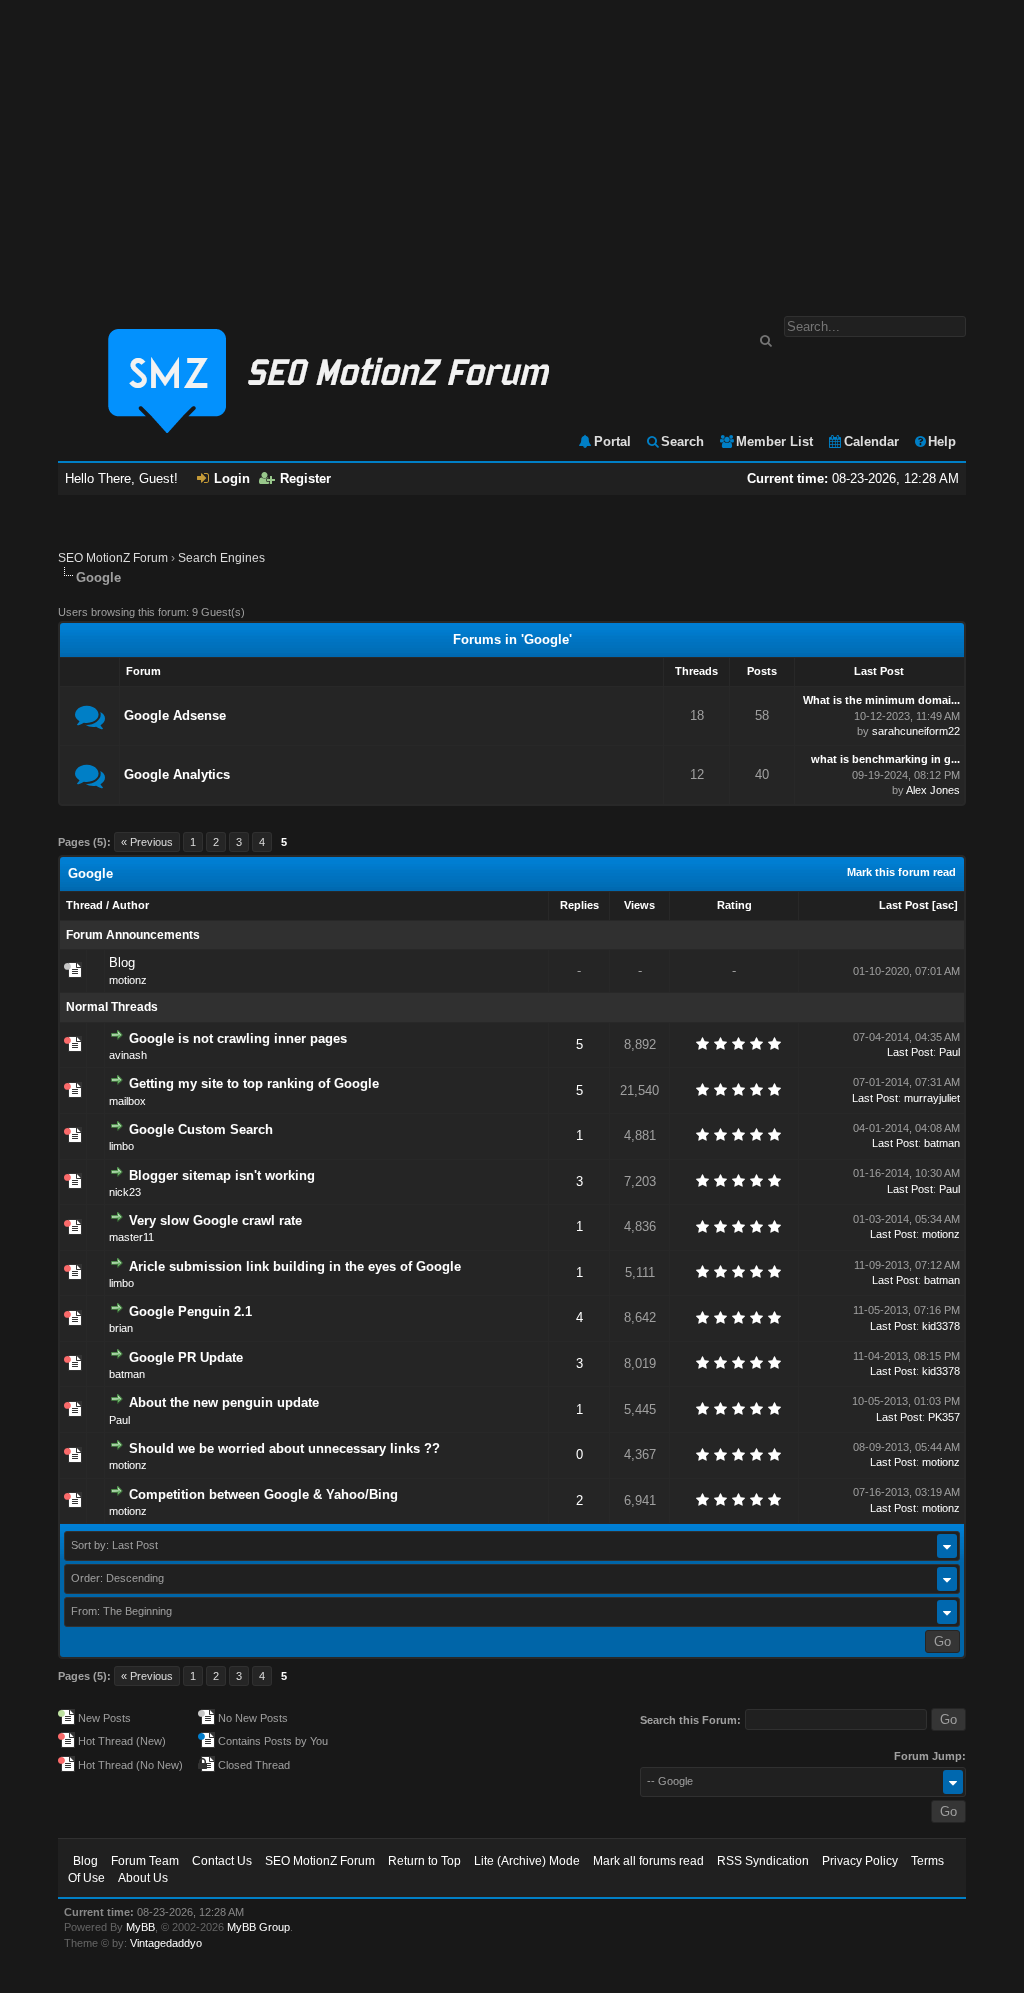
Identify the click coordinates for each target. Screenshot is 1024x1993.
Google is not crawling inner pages (238, 1038)
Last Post (904, 905)
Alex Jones (933, 790)
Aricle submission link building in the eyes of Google (295, 1266)
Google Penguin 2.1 (190, 1311)
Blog (122, 962)
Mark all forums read (648, 1861)
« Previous (147, 842)
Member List (774, 441)
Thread (84, 905)
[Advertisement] (512, 148)
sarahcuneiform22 (916, 731)
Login (232, 478)
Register (305, 478)
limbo (121, 1146)
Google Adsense (175, 715)
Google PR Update (186, 1357)
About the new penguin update (224, 1402)
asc (945, 905)
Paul (949, 1052)
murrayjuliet (932, 1098)
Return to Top (424, 1861)
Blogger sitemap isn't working (222, 1175)
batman (942, 1143)
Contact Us (222, 1861)
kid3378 (941, 1326)
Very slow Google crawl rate (215, 1220)
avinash (128, 1055)
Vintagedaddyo (166, 1943)
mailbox (127, 1101)
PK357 (944, 1417)
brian (121, 1328)
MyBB (140, 1927)
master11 (131, 1237)
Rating (734, 905)
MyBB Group (258, 1927)
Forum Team (145, 1861)
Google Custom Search (201, 1129)
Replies (579, 905)
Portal (612, 441)
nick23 (125, 1192)
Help (942, 441)
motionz (128, 980)
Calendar (871, 441)
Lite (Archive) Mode (527, 1861)
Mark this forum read (901, 872)
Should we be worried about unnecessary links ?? (284, 1448)
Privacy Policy (860, 1861)
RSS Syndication (763, 1861)
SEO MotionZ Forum (113, 558)
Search (682, 441)
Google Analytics (177, 774)
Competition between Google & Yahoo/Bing (263, 1494)
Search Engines (221, 558)
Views (639, 905)
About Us (143, 1878)
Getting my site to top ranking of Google (254, 1083)
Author (130, 905)
